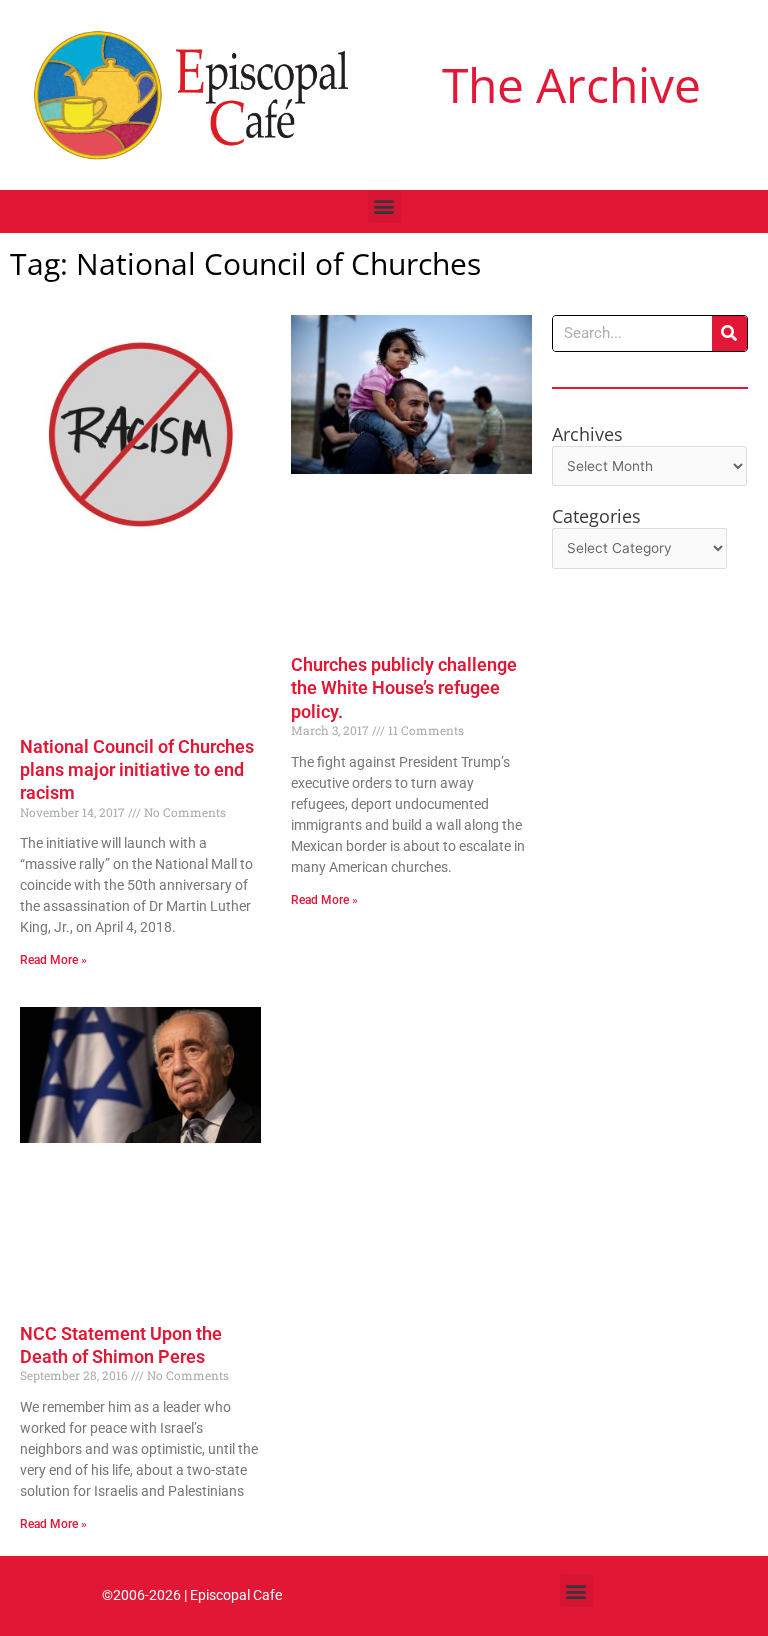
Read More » (53, 960)
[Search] (729, 333)
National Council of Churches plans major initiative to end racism (137, 770)
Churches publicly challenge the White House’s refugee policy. (404, 688)
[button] (384, 206)
